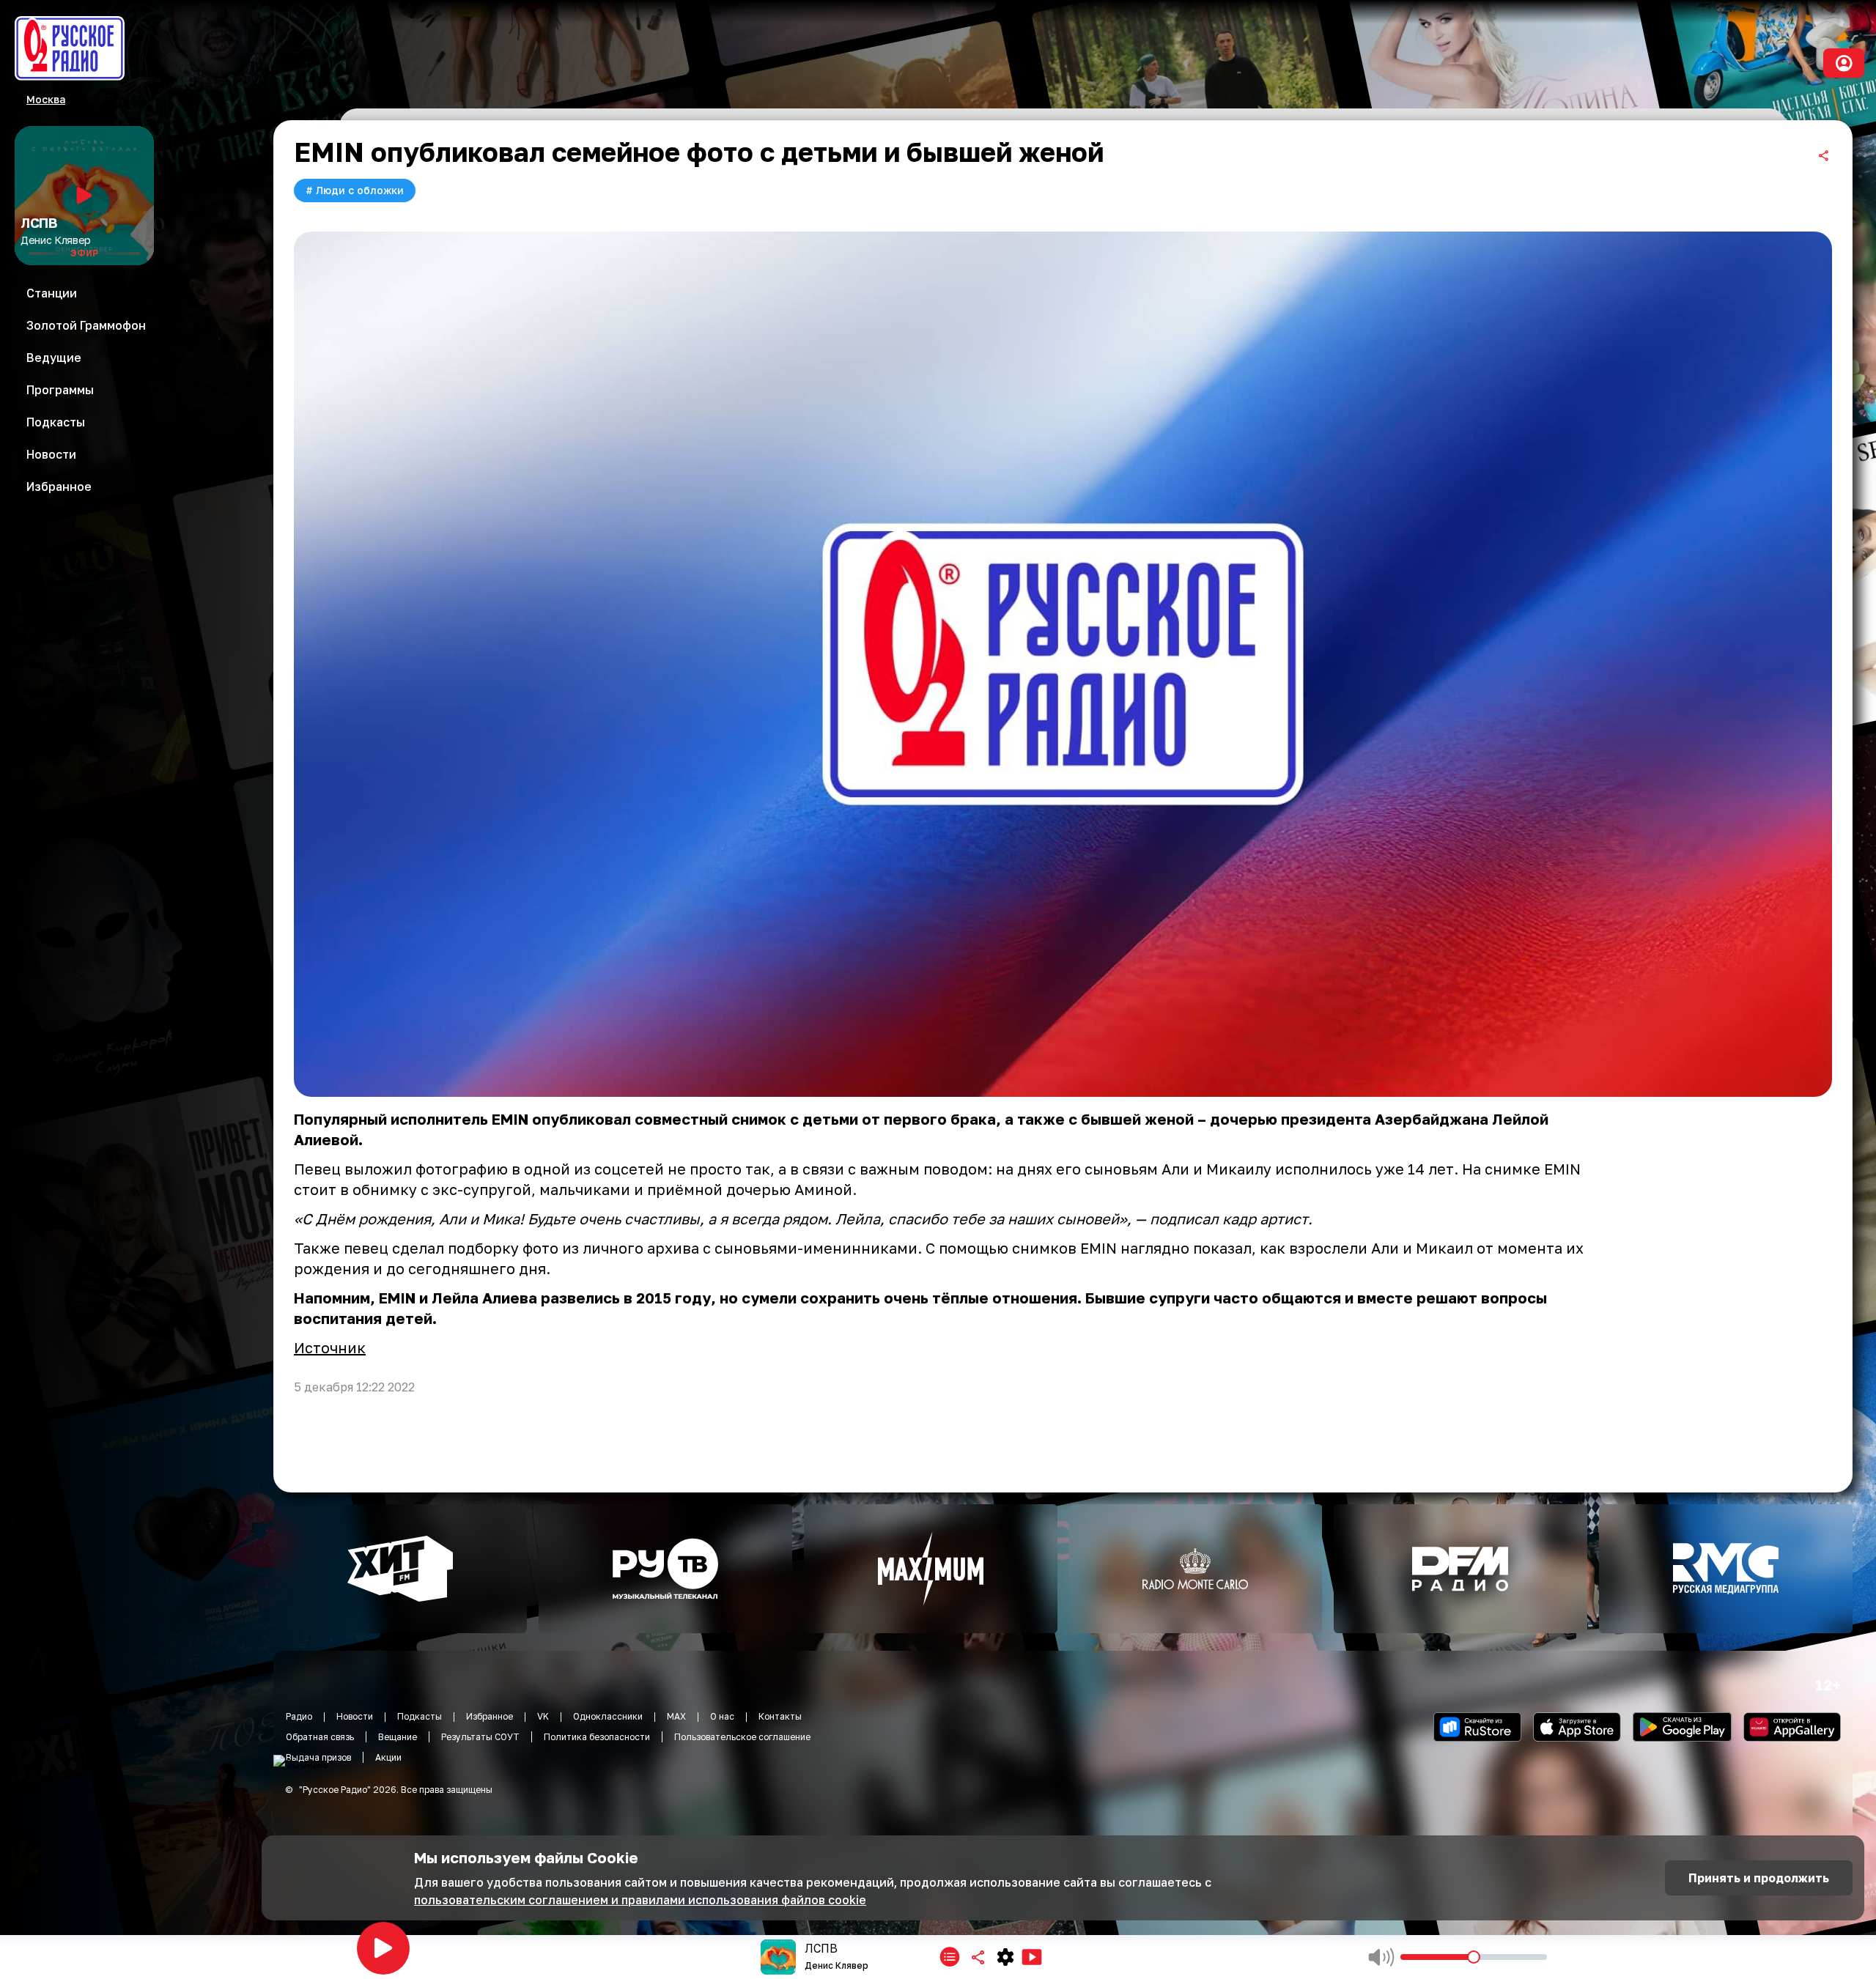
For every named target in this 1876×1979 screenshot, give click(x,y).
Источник (330, 1347)
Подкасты (420, 1716)
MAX (676, 1716)
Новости (355, 1716)
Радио (299, 1716)
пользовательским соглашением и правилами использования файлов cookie (640, 1900)
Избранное (490, 1716)
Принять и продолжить (1759, 1878)
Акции (388, 1757)
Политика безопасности (597, 1737)
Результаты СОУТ (480, 1737)
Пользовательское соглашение (742, 1737)
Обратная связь (320, 1737)
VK (543, 1716)
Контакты (780, 1716)
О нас (722, 1716)
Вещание (398, 1737)
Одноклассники (608, 1716)
